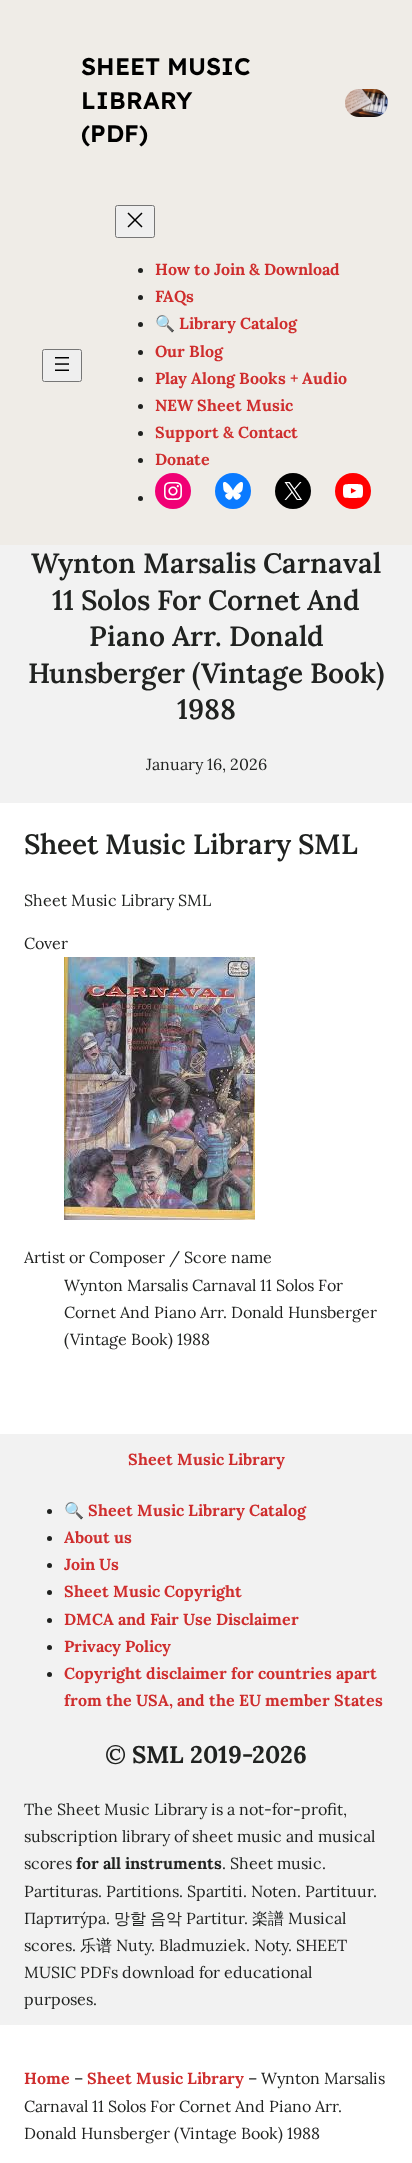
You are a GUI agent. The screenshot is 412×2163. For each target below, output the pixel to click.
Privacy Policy (117, 1646)
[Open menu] (62, 365)
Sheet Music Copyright (153, 1591)
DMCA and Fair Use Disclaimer (181, 1619)
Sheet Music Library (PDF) (166, 99)
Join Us (91, 1564)
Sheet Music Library (206, 1459)
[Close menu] (135, 221)
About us (98, 1537)
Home (47, 2078)
